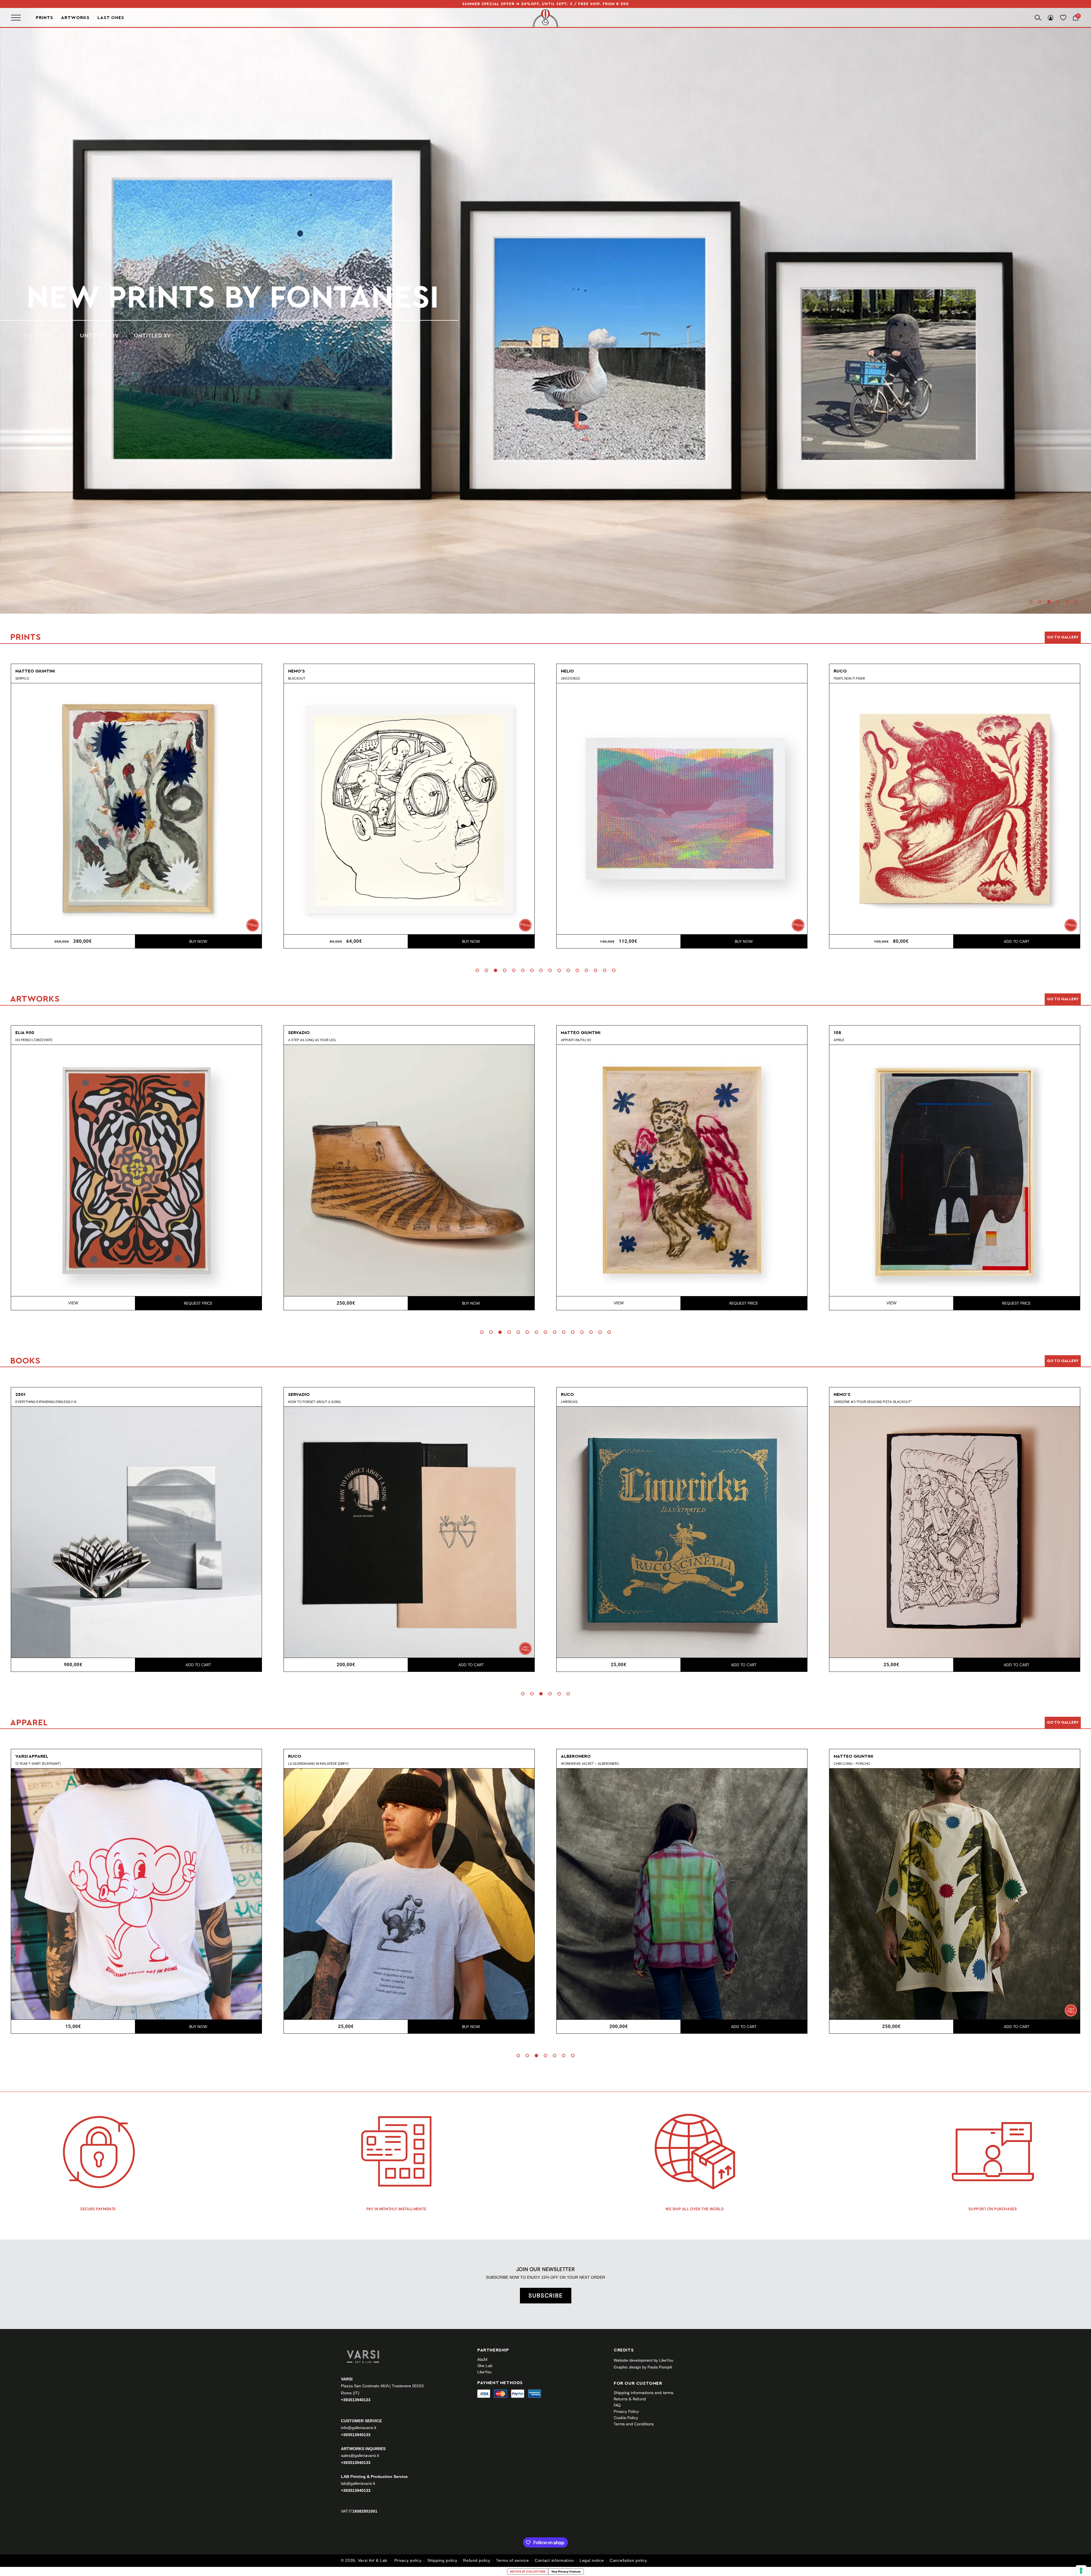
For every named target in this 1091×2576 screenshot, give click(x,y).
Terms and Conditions (634, 2424)
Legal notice (592, 2560)
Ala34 (482, 2359)
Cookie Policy (626, 2418)
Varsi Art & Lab (373, 2560)
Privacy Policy (626, 2411)
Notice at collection (528, 2571)
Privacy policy (408, 2560)
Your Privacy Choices (566, 2571)
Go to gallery (1063, 637)
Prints (44, 18)
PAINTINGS (41, 336)
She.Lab (485, 2366)
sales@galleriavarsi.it (360, 2455)
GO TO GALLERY (1063, 1722)
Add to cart (471, 941)
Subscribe (546, 2295)
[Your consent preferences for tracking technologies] (1081, 2571)
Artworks (75, 18)
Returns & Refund (630, 2399)
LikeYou (484, 2372)
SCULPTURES (135, 336)
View (73, 1303)
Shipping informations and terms (644, 2393)
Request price (198, 1303)
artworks (114, 298)
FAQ (617, 2405)
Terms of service (512, 2560)
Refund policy (477, 2560)
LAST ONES (111, 18)
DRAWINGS (86, 336)
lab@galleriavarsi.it (358, 2483)
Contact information (554, 2560)
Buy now (198, 941)
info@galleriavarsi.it (359, 2428)
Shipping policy (442, 2560)
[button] (1031, 602)
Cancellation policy (628, 2560)
